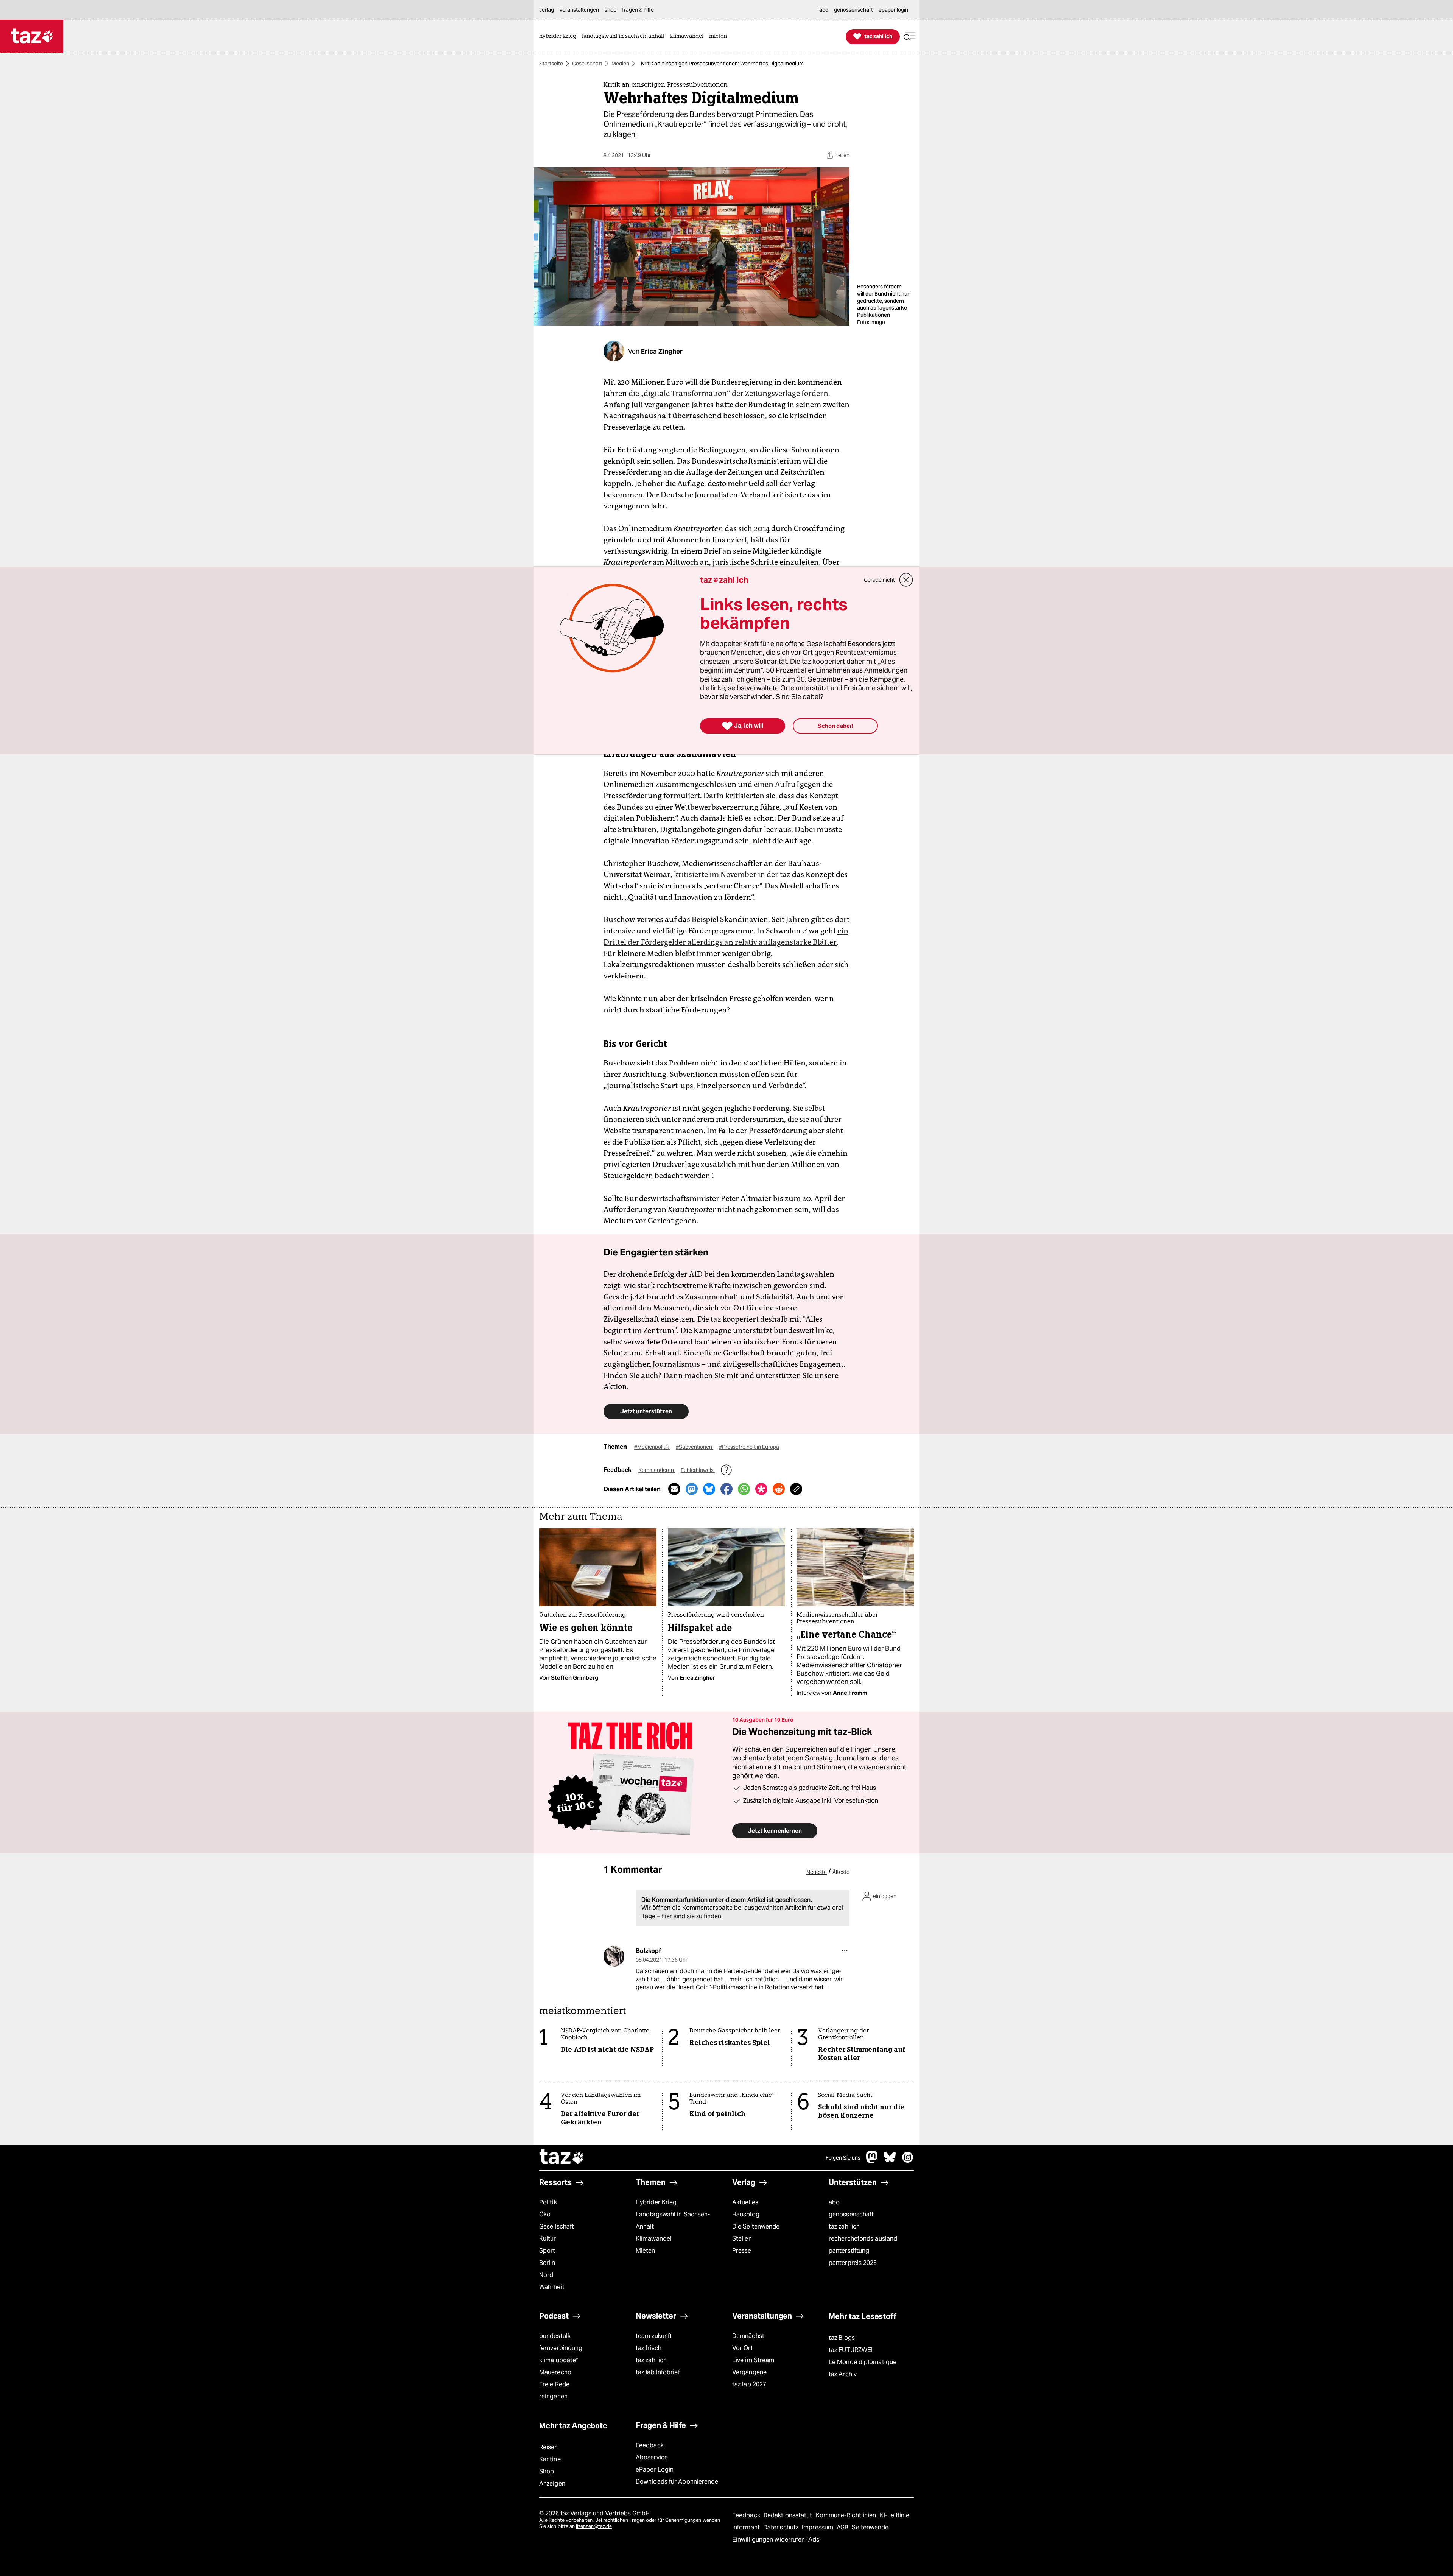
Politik (548, 2202)
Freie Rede (554, 2384)
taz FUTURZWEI (851, 2350)
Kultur (548, 2239)
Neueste (817, 1872)
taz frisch (649, 2348)
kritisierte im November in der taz (732, 874)
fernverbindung (561, 2348)
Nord (546, 2275)
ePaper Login (655, 2469)
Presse (742, 2251)
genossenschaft (851, 2214)
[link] (560, 37)
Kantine (550, 2459)
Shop (547, 2471)
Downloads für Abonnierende (677, 2482)
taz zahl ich (844, 2226)
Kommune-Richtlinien (847, 2515)
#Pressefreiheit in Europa (749, 1447)
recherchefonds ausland (863, 2239)
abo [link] (824, 10)
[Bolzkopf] (614, 1956)
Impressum (818, 2527)
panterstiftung (849, 2251)
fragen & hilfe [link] (638, 10)
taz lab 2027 (749, 2384)
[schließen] (906, 580)
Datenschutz (782, 2527)
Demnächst (748, 2336)
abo (834, 2202)
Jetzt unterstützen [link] (646, 1411)
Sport (547, 2251)
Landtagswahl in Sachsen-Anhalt (673, 2220)
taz (562, 2158)
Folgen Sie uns (843, 2158)
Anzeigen (552, 2483)
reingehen (553, 2396)
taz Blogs (842, 2338)
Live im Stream (753, 2360)
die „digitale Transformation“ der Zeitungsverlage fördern (728, 393)
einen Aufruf (776, 784)
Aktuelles (745, 2202)
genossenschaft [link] (853, 10)
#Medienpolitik (652, 1447)
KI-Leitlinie (894, 2515)
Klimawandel (654, 2239)
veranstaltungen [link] (579, 10)
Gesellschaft (587, 64)
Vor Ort (743, 2348)
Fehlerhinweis (698, 1470)
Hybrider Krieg (656, 2202)
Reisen (549, 2447)
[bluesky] (890, 2161)
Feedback (650, 2445)
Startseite (551, 64)
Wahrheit (552, 2287)
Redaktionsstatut (789, 2515)
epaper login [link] (893, 10)
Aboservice (652, 2457)
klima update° (558, 2360)
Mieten (646, 2251)
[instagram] (908, 2161)
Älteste (841, 1872)
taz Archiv (843, 2374)
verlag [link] (547, 10)
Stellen (742, 2239)
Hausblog (746, 2214)
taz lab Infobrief (658, 2372)
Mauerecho (555, 2372)
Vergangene (749, 2372)
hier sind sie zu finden (691, 1916)
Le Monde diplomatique (863, 2362)
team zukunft (654, 2336)
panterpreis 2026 (853, 2263)
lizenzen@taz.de (594, 2526)
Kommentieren (657, 1470)
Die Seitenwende (756, 2226)
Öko (545, 2214)
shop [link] (611, 10)
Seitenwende (870, 2527)
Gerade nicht (879, 580)
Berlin (547, 2263)
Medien (620, 64)
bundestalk (555, 2336)
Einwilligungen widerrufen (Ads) (776, 2539)
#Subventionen (695, 1447)
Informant (747, 2527)
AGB (843, 2527)
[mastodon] (872, 2161)
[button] (910, 37)
